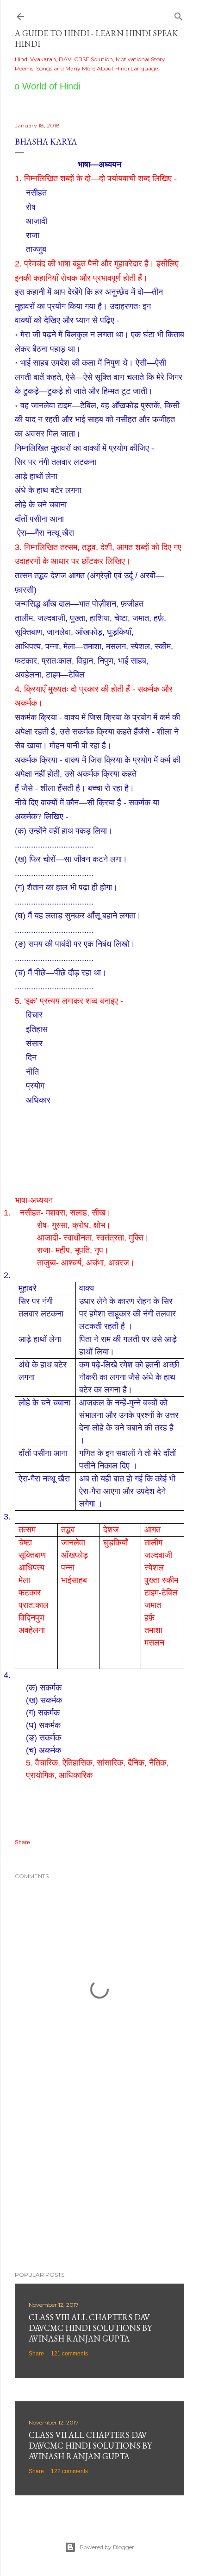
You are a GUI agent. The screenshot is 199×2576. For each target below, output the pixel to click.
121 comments (69, 2354)
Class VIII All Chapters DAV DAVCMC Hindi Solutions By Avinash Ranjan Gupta (90, 2328)
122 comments (69, 2471)
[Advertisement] (99, 2183)
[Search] (179, 15)
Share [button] (22, 1842)
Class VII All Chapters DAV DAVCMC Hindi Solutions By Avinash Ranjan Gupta (90, 2446)
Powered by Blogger (107, 2547)
